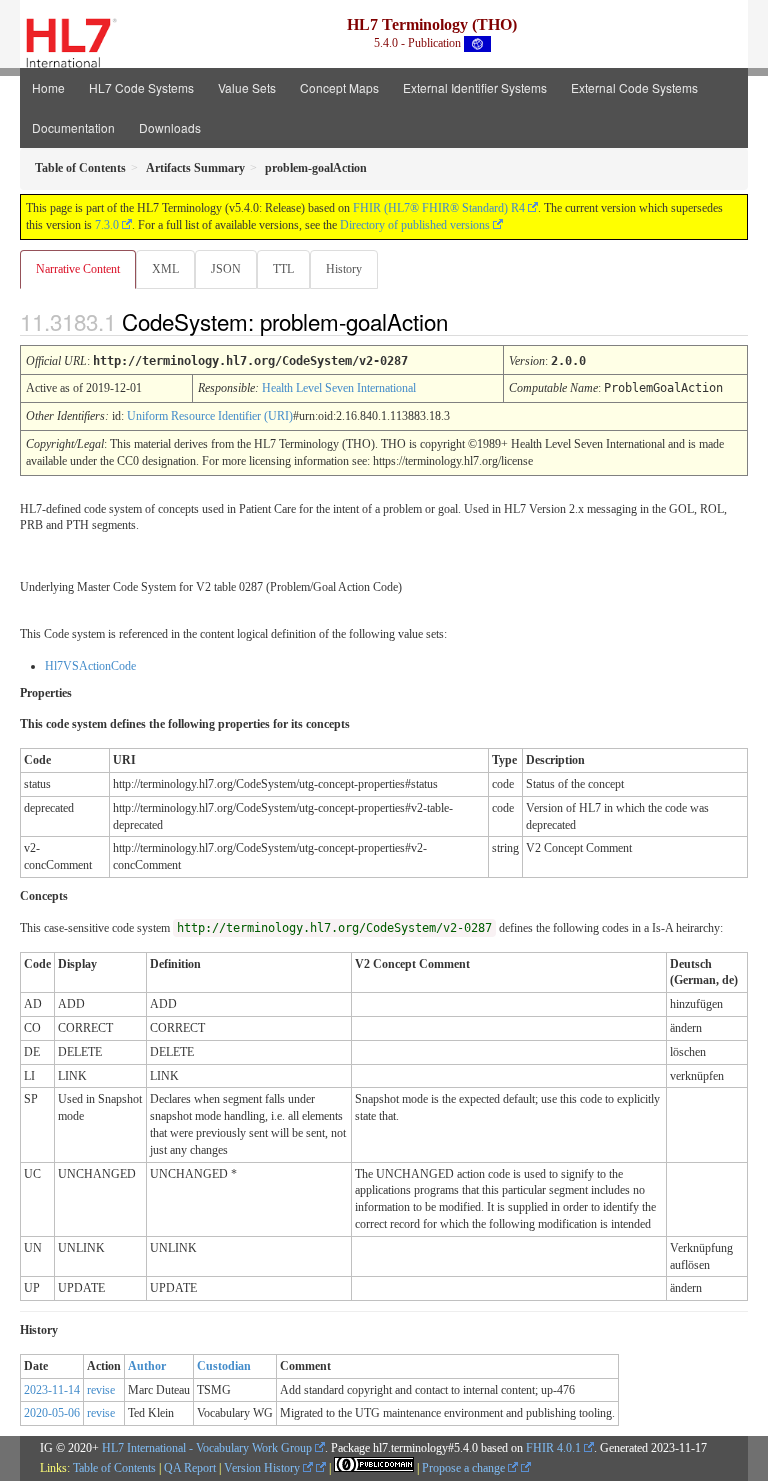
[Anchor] (465, 321)
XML (165, 269)
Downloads (170, 127)
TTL (283, 269)
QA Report (190, 1468)
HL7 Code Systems (141, 87)
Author (147, 1366)
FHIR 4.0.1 (553, 1448)
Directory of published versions (415, 225)
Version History (263, 1468)
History (344, 269)
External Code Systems (634, 87)
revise (101, 1390)
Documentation (73, 127)
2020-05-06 (52, 1413)
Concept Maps (339, 87)
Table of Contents (114, 1468)
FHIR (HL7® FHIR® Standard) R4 (439, 208)
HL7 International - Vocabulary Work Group (207, 1448)
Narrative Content (78, 269)
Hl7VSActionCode (90, 666)
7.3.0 (107, 225)
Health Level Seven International (339, 388)
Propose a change (465, 1468)
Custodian (224, 1366)
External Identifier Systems (475, 87)
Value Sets (247, 87)
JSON (226, 269)
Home (48, 87)
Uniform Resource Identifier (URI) (210, 416)
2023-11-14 (52, 1390)
